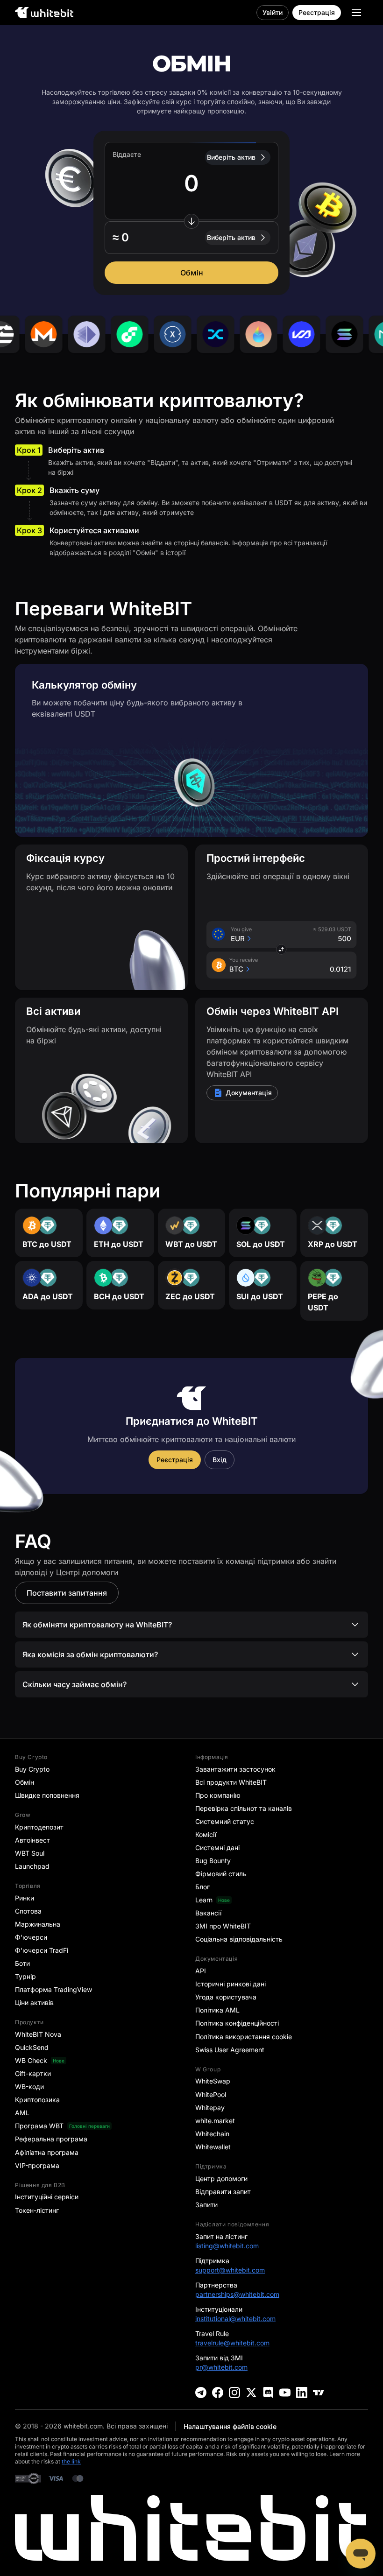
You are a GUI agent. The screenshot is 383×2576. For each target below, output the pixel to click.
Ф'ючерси (31, 1937)
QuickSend (32, 2047)
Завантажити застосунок (235, 1769)
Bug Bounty (213, 1861)
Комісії (206, 1834)
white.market (215, 2121)
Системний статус (225, 1821)
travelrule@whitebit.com (232, 2343)
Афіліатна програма (47, 2152)
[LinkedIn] (302, 2393)
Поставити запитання (67, 1593)
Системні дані (217, 1848)
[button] (191, 238)
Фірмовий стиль (221, 1874)
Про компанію (218, 1795)
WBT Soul (30, 1853)
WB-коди (29, 2087)
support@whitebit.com (230, 2270)
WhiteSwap (213, 2081)
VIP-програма (37, 2165)
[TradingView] (319, 2393)
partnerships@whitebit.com (237, 2294)
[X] (251, 2393)
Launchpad (32, 1866)
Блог (202, 1887)
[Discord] (268, 2393)
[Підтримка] (361, 2554)
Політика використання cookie (244, 2037)
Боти (22, 1963)
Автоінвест (32, 1840)
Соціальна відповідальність (239, 1939)
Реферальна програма (51, 2139)
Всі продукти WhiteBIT (231, 1782)
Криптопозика (37, 2100)
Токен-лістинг (37, 2210)
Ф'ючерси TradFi (42, 1950)
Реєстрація (317, 12)
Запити (206, 2205)
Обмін (192, 273)
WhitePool (211, 2094)
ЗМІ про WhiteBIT (223, 1926)
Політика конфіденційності (237, 2023)
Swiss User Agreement (230, 2050)
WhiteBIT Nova (38, 2034)
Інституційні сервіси (47, 2197)
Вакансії (208, 1913)
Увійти (273, 12)
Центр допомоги (221, 2178)
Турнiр (25, 1976)
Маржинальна (38, 1924)
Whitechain (212, 2134)
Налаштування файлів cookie (230, 2426)
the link (71, 2461)
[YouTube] (285, 2393)
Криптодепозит (39, 1827)
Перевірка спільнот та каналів (244, 1808)
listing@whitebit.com (227, 2246)
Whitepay (210, 2108)
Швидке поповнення (47, 1795)
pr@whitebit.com (221, 2367)
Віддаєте (127, 154)
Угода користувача (226, 1997)
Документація (249, 1093)
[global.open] (356, 13)
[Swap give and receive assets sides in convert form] (191, 221)
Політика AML (217, 2010)
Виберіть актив (231, 157)
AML (22, 2113)
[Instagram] (234, 2393)
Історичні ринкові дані (231, 1984)
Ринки (25, 1898)
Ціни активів (34, 2002)
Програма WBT (39, 2126)
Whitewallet (213, 2147)
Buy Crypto (32, 1769)
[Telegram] (201, 2393)
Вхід (220, 1460)
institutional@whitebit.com (235, 2319)
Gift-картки (33, 2073)
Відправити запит (223, 2192)
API (201, 1971)
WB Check (31, 2060)
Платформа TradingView (53, 1989)
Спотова (28, 1911)
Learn (204, 1900)
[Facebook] (218, 2393)
